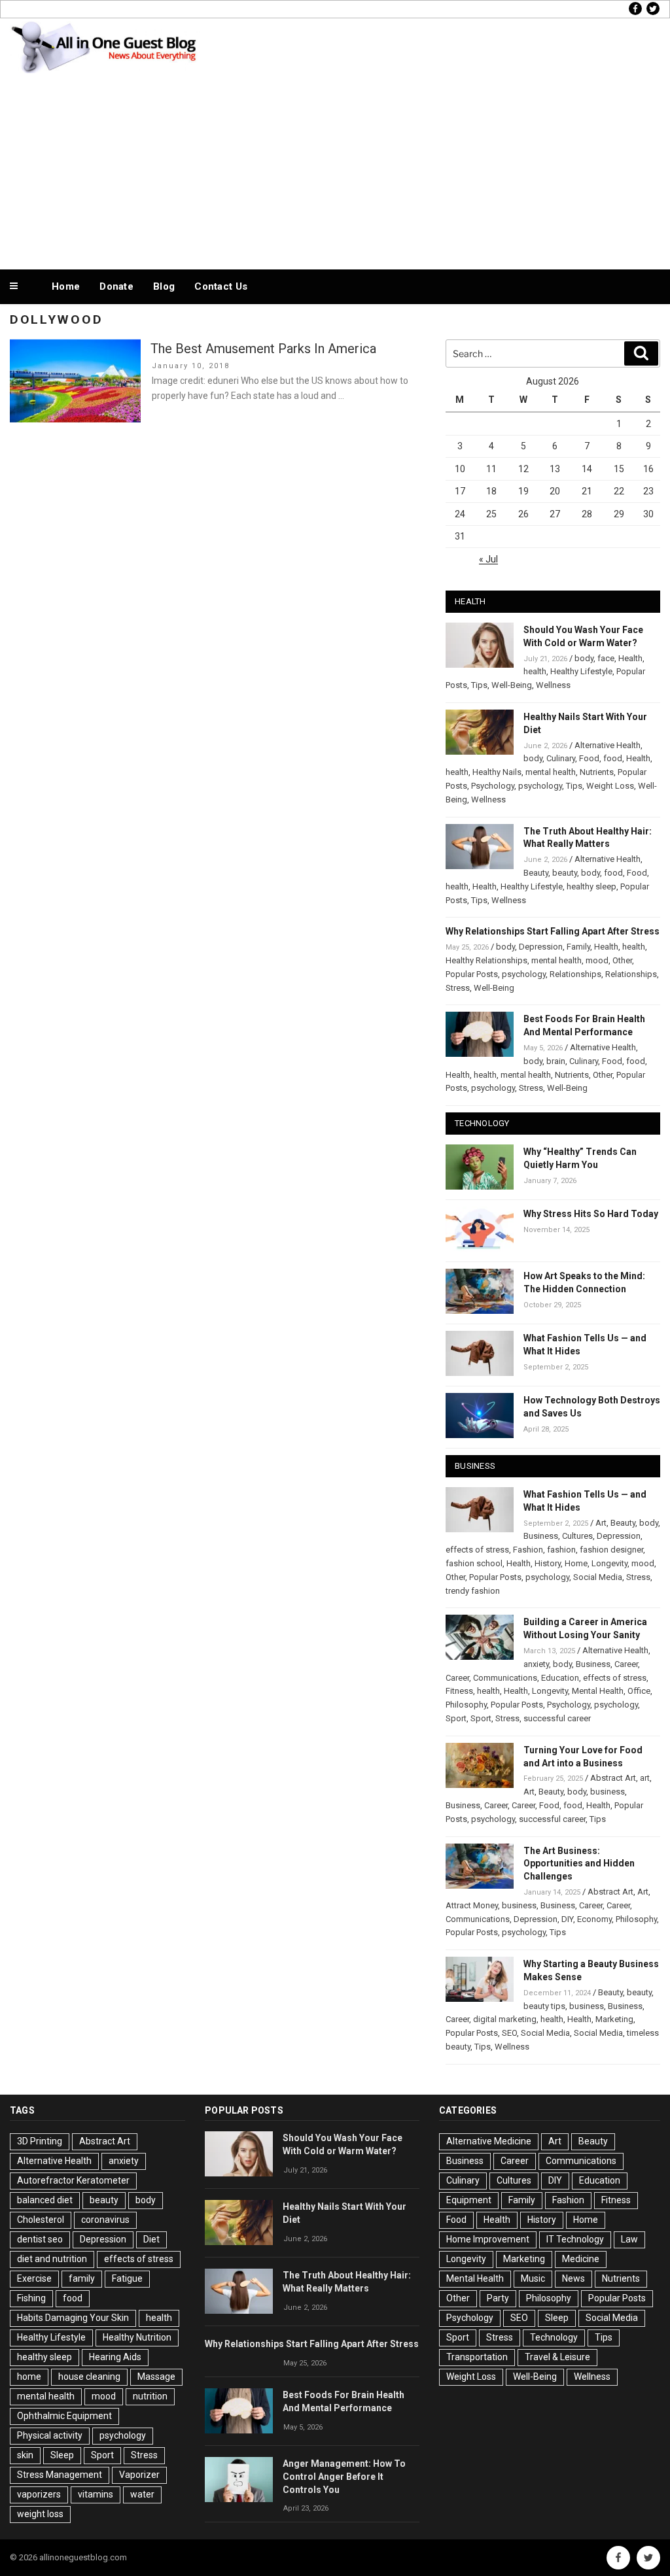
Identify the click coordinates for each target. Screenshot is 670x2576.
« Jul (488, 559)
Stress (458, 988)
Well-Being (512, 685)
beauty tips (544, 2006)
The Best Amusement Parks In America (263, 349)
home (29, 2377)
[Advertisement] (335, 169)
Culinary (561, 758)
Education (560, 1678)
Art (601, 1523)
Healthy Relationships (486, 960)
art (645, 1778)
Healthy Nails (497, 772)
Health (630, 658)
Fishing (31, 2298)
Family (578, 947)
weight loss (40, 2514)
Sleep (62, 2455)
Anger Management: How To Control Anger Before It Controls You (344, 2477)
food (613, 758)
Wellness (553, 685)
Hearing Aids (115, 2357)
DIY (567, 1919)
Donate (116, 286)
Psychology (493, 786)
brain (556, 1061)
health (535, 671)
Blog (164, 286)
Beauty (536, 873)
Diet (151, 2239)
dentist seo (40, 2239)
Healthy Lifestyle (581, 671)
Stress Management (60, 2475)
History (548, 1563)
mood (597, 960)
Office (639, 1691)
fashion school (474, 1563)
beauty (565, 873)
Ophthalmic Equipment (64, 2416)
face (606, 658)
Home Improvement (488, 2239)
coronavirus (105, 2220)
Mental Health (598, 1691)
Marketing (614, 2019)
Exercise (34, 2278)
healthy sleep (591, 886)
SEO (509, 2033)
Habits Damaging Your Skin (73, 2318)
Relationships (575, 974)
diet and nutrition (52, 2259)
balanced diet (45, 2200)
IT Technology (575, 2239)
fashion (561, 1550)
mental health (551, 772)
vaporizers (39, 2494)
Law (629, 2239)
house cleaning (89, 2377)
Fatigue (127, 2278)
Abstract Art (613, 1778)
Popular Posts (472, 974)
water (142, 2494)
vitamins (96, 2494)
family (82, 2278)
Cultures (577, 1536)
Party (498, 2298)
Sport (456, 1718)
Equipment (469, 2200)
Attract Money (472, 1905)
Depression (541, 947)
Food (589, 758)
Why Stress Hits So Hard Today (591, 1214)
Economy (594, 1919)
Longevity (609, 1563)
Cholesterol (41, 2220)
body (584, 658)
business (608, 1792)
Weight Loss (610, 786)
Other (622, 960)
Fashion (528, 1550)
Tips (479, 685)
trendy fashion (473, 1591)
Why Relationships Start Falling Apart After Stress (553, 931)
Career (626, 1664)
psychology (540, 786)
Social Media (598, 1577)
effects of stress (477, 1550)
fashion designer (611, 1550)
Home (66, 286)
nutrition (150, 2396)
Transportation (477, 2357)
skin (25, 2455)
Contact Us (221, 286)
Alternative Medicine (489, 2141)
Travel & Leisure (557, 2357)
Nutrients (597, 772)
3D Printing (40, 2141)
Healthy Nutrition (137, 2337)
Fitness (459, 1691)
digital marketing (505, 2019)
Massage (156, 2377)
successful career (557, 1718)
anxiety (536, 1664)
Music (533, 2278)
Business (541, 1536)
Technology (554, 2337)
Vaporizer (139, 2475)
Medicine (581, 2259)
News (573, 2278)
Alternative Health (608, 745)
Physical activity (50, 2435)
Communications (505, 1678)
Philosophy (466, 1705)
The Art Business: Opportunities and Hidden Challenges (579, 1864)
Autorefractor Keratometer (73, 2180)
